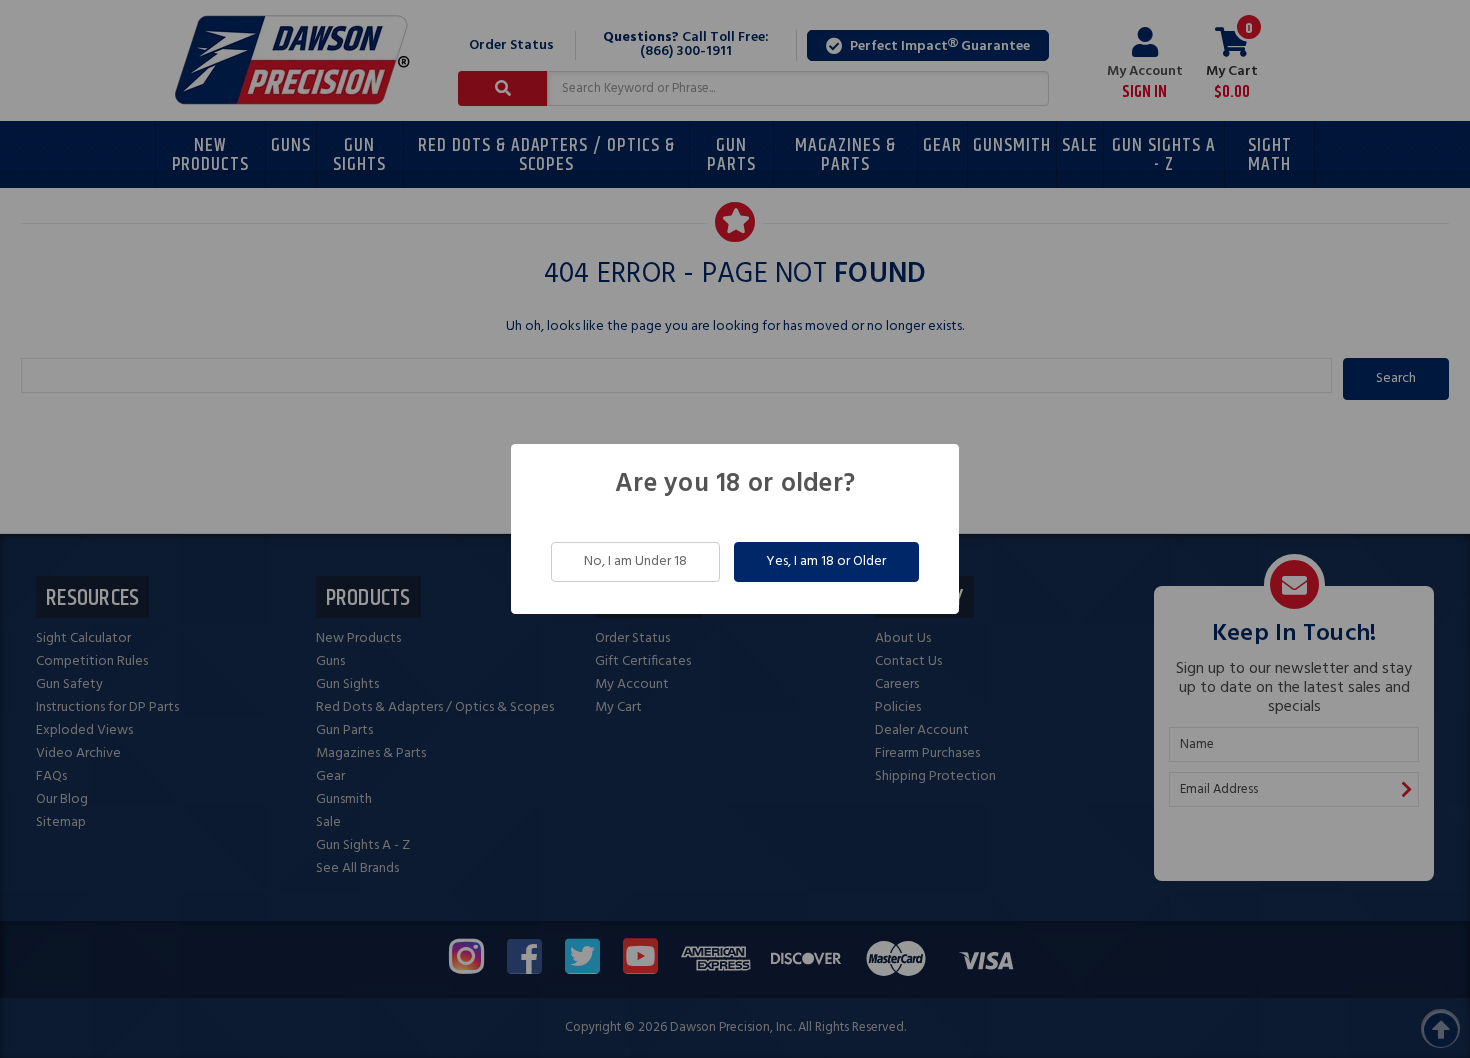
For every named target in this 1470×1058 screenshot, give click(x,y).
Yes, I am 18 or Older (826, 561)
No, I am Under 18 (635, 561)
